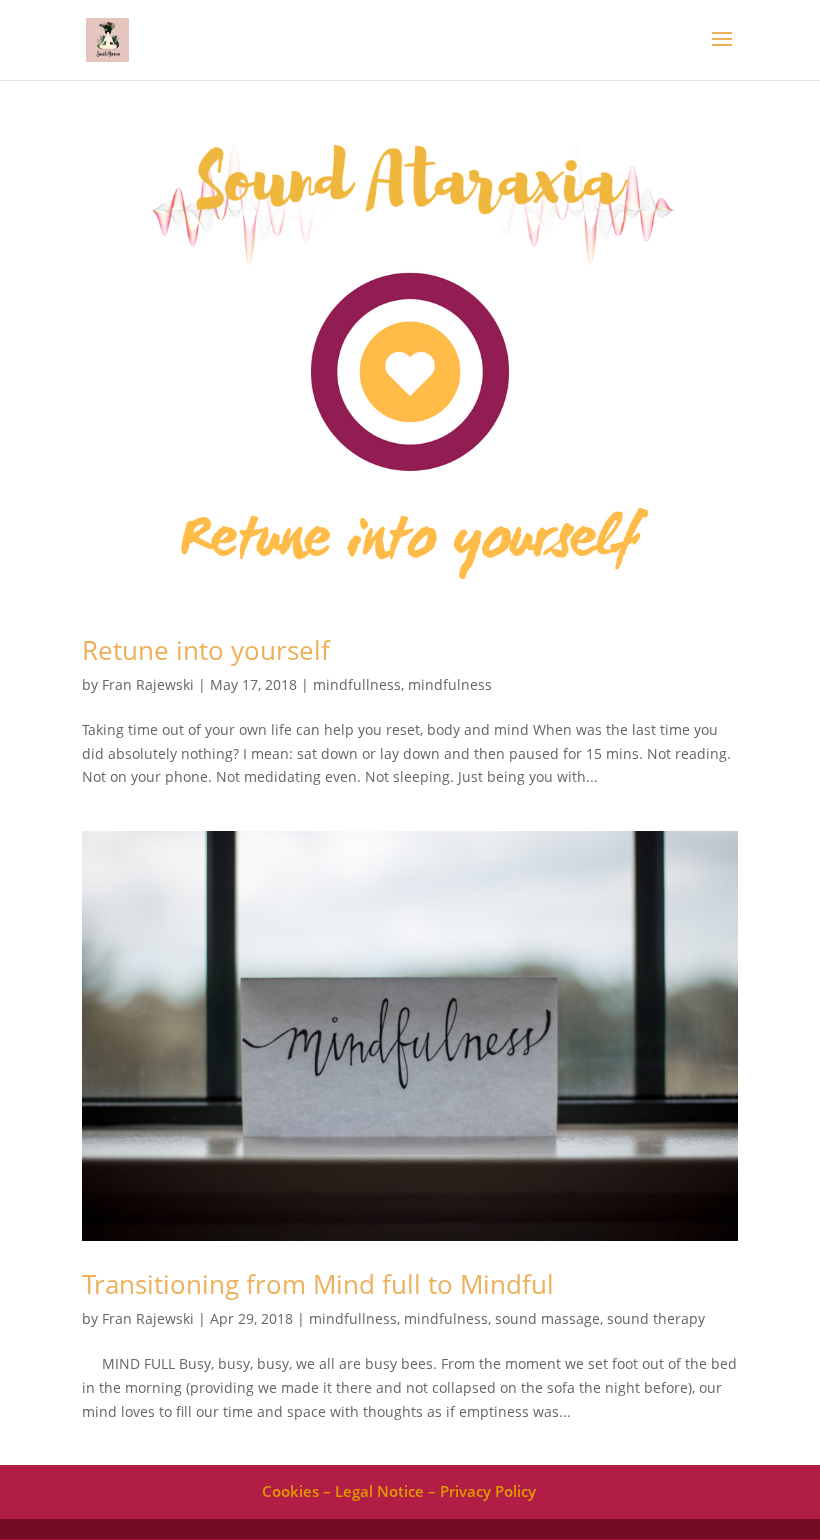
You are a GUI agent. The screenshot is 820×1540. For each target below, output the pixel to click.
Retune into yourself (206, 650)
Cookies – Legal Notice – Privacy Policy (399, 1491)
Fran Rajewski (148, 684)
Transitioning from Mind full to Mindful (318, 1284)
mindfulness (450, 684)
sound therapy (656, 1318)
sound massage (547, 1318)
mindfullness (357, 684)
